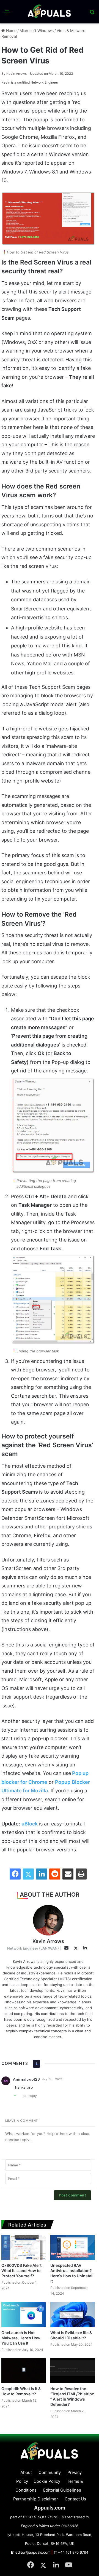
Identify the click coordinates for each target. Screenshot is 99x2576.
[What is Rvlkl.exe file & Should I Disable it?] (73, 2314)
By (4, 74)
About (26, 2472)
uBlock (30, 1824)
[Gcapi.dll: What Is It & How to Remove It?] (24, 2371)
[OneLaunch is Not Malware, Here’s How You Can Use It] (24, 2314)
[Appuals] (50, 12)
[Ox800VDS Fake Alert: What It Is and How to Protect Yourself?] (24, 2247)
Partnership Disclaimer (36, 2499)
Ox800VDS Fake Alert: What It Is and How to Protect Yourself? (22, 2271)
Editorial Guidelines (62, 2490)
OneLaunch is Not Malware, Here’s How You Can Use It (21, 2338)
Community (50, 2472)
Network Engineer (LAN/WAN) (33, 1948)
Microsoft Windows (37, 30)
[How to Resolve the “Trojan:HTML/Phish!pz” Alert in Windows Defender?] (73, 2371)
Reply (32, 2096)
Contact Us (75, 2499)
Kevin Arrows (14, 74)
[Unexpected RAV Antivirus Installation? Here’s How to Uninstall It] (73, 2247)
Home (11, 30)
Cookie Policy (47, 2481)
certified (23, 82)
